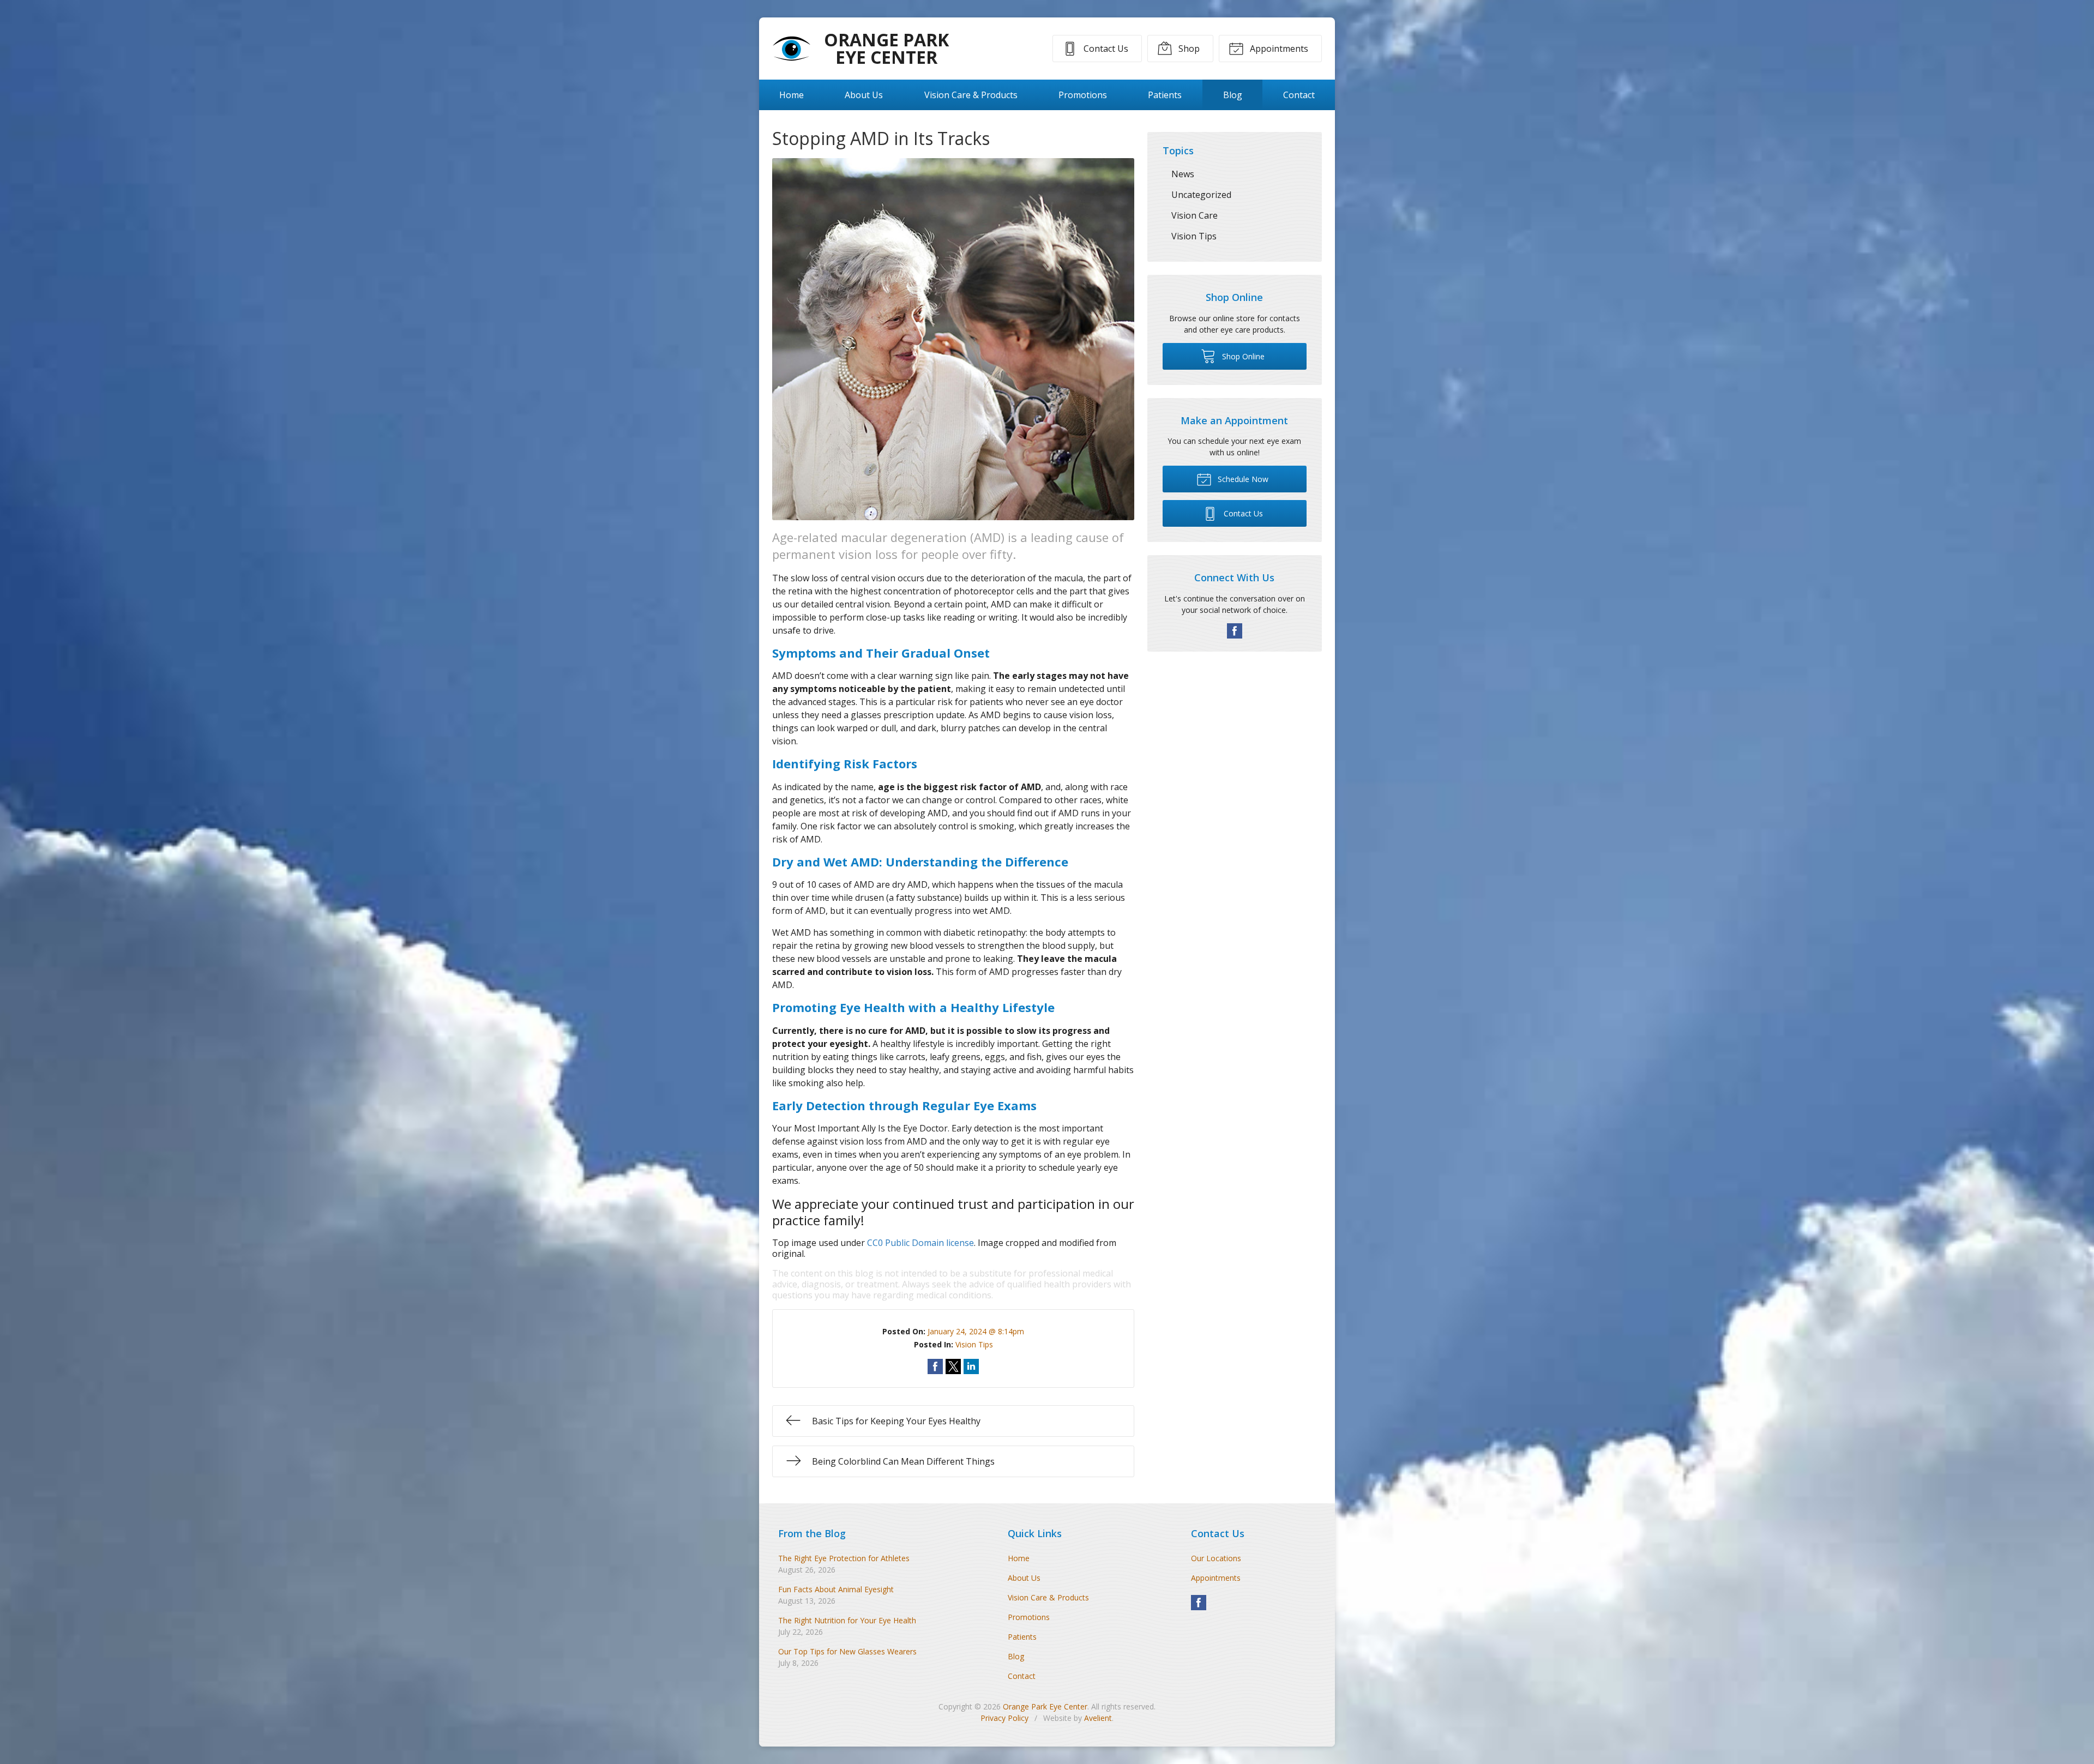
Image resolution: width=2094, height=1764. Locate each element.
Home (792, 95)
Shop (1188, 49)
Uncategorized (1201, 195)
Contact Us (1105, 49)
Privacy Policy (1004, 1718)
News (1183, 174)
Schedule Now (1242, 479)
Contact (1299, 95)
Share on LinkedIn (971, 1366)
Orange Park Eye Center (1045, 1706)
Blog (1233, 95)
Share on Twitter (953, 1366)
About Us (864, 95)
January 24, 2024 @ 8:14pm (976, 1331)
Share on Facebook (935, 1366)
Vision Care (1195, 215)
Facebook (1235, 631)
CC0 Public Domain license (920, 1243)
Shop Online (1242, 356)
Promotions (1083, 95)
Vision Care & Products (971, 95)
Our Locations (1216, 1558)
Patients (1165, 95)
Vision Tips (974, 1344)
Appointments (1278, 49)
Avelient (1098, 1718)
